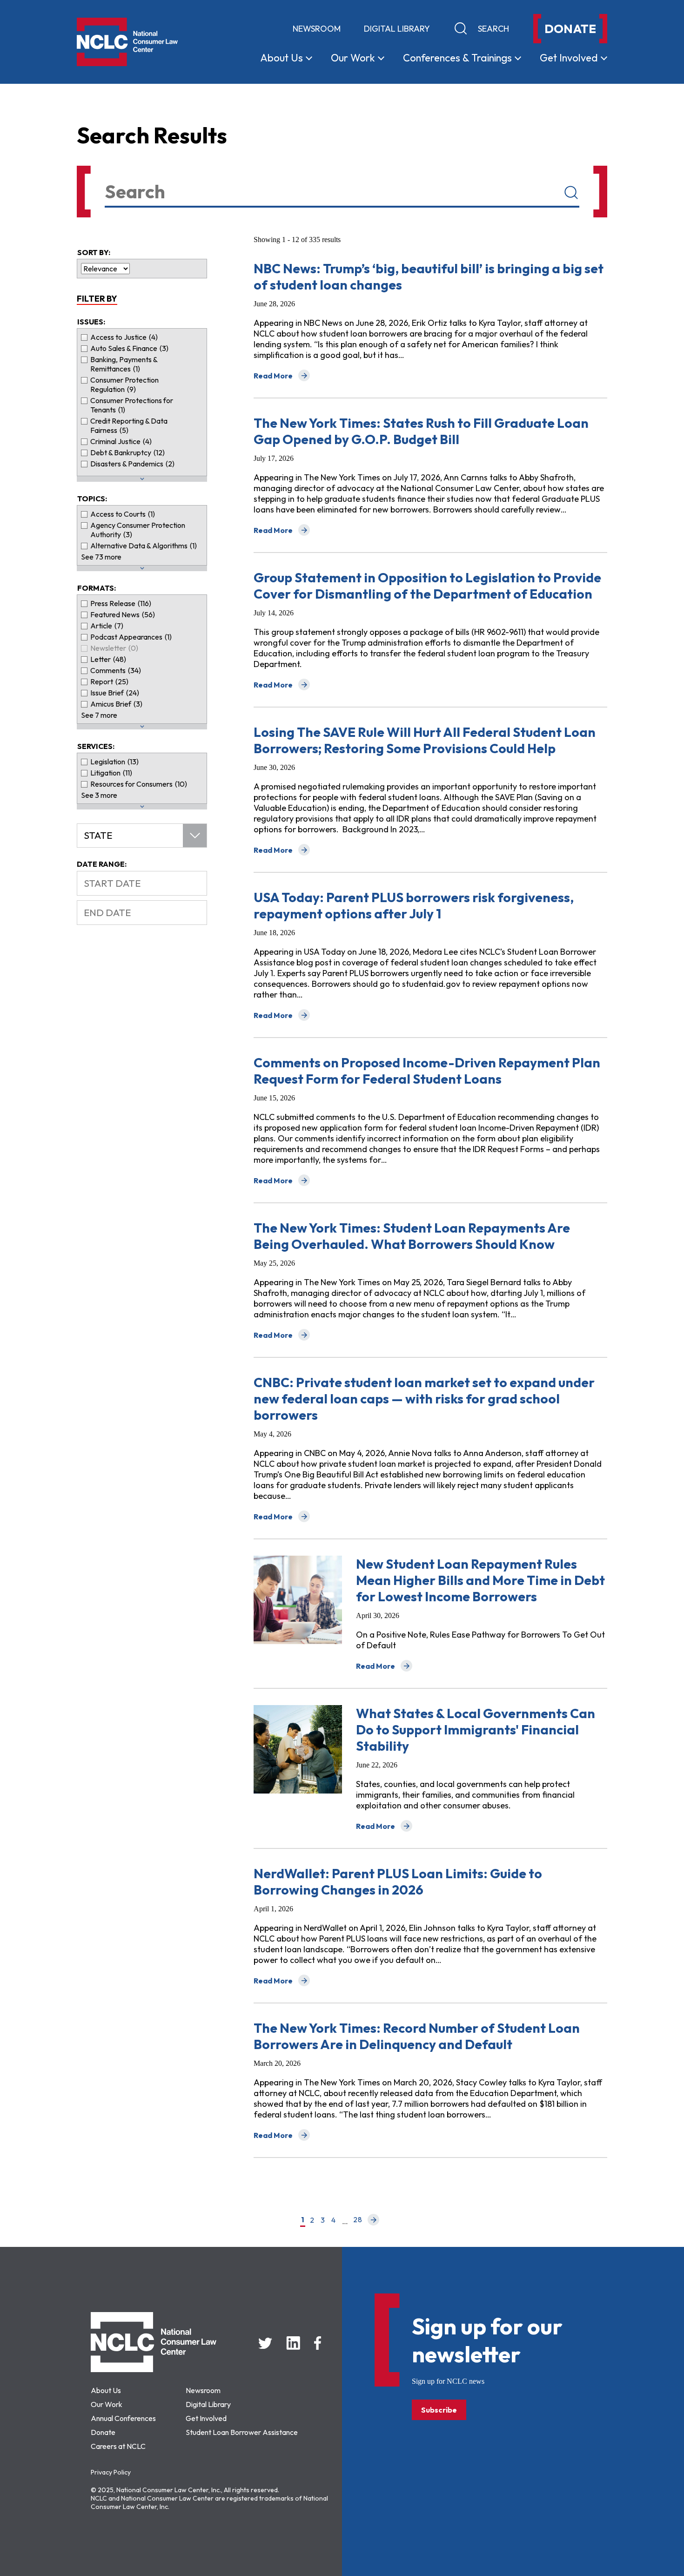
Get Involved (206, 2418)
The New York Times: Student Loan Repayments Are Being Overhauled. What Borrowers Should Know (412, 1236)
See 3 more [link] (99, 795)
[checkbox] (142, 337)
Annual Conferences (123, 2418)
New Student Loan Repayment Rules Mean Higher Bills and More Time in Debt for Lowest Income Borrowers (480, 1580)
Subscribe (439, 2410)
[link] (373, 2221)
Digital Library (397, 29)
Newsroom (317, 29)
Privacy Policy (111, 2472)
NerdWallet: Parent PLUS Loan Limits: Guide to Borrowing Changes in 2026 (398, 1881)
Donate (103, 2432)
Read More (282, 376)
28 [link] (358, 2220)
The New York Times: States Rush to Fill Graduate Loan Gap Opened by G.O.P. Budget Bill (421, 431)
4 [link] (333, 2220)
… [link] (345, 2221)
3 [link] (323, 2220)
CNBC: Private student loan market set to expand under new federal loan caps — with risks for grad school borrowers (424, 1399)
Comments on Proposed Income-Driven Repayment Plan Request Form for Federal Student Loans (427, 1071)
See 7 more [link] (99, 715)
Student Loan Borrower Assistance (242, 2432)
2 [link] (312, 2220)
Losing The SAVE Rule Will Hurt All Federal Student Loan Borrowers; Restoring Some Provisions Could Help (425, 740)
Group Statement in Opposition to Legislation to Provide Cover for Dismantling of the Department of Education (427, 586)
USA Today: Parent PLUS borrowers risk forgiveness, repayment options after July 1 (414, 905)
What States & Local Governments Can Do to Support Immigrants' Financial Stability (476, 1730)
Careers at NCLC (118, 2446)
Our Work (107, 2404)
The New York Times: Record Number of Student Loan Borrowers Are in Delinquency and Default (417, 2036)
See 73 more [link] (101, 557)
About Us (106, 2390)
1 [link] (303, 2220)
